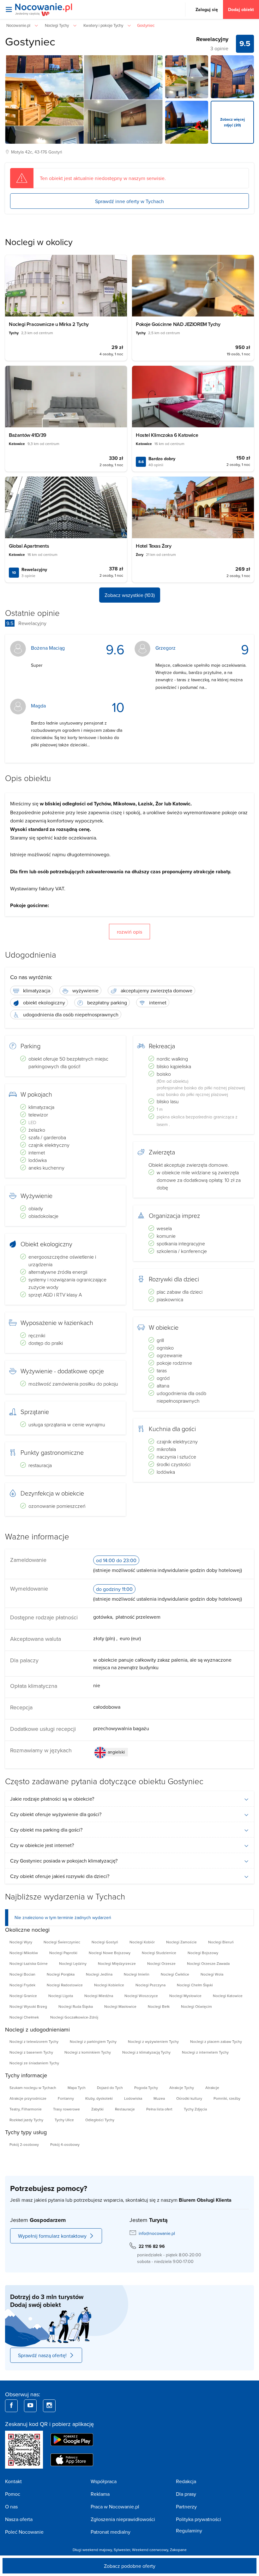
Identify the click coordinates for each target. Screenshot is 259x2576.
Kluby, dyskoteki (99, 2098)
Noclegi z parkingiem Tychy (93, 2041)
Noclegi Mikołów (24, 1953)
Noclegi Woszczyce (141, 1996)
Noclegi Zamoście (181, 1942)
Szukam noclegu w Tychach (33, 2088)
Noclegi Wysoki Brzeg (28, 2006)
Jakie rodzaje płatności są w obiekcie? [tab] (52, 1799)
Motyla (17, 152)
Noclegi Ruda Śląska (76, 2006)
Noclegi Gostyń (105, 1942)
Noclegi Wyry (21, 1942)
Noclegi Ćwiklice (175, 1974)
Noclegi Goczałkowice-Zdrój (74, 2017)
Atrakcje (212, 2088)
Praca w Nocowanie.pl (115, 2507)
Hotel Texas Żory (154, 546)
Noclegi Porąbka (61, 1974)
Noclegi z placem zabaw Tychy (216, 2041)
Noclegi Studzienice (159, 1953)
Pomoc (13, 2494)
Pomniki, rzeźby (227, 2098)
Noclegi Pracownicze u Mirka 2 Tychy (49, 324)
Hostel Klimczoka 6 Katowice (167, 435)
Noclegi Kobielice (109, 1985)
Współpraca (104, 2481)
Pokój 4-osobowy (65, 2144)
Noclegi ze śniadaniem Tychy (34, 2063)
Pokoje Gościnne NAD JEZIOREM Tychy (178, 324)
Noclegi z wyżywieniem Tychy (153, 2041)
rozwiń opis (129, 932)
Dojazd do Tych (110, 2088)
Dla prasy (186, 2494)
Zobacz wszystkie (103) (130, 595)
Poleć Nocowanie (24, 2532)
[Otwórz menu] (9, 9)
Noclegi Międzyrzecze (117, 1963)
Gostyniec (30, 41)
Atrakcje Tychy (182, 2088)
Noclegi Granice (23, 1996)
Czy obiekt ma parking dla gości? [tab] (46, 1830)
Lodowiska (133, 2098)
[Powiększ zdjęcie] (187, 77)
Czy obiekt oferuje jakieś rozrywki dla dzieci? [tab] (60, 1876)
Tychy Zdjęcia (195, 2109)
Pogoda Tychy (146, 2088)
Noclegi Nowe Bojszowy (110, 1953)
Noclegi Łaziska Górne (29, 1963)
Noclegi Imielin (137, 1974)
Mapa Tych (77, 2088)
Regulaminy (189, 2531)
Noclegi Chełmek (24, 2017)
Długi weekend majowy (92, 2550)
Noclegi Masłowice (120, 2006)
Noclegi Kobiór (142, 1942)
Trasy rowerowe (66, 2109)
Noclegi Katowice (228, 1996)
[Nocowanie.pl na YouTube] (30, 2406)
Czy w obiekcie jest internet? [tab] (42, 1845)
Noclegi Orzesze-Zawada (208, 1963)
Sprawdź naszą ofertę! (42, 2355)
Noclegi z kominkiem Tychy (88, 2052)
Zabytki (97, 2109)
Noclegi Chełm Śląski (195, 1985)
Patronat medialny (111, 2532)
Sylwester (122, 2550)
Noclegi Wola (212, 1974)
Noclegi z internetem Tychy (205, 2052)
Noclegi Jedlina (99, 1974)
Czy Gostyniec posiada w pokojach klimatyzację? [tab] (64, 1861)
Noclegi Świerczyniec (62, 1942)
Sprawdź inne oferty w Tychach (129, 201)
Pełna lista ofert (159, 2109)
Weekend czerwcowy (150, 2550)
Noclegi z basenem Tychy (31, 2052)
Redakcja (186, 2481)
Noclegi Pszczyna (151, 1985)
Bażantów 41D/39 (28, 435)
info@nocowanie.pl (157, 2233)
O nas (11, 2507)
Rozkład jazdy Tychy (26, 2120)
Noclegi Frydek (22, 1985)
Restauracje (125, 2109)
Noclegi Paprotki (63, 1953)
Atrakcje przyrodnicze (28, 2098)
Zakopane (178, 2550)
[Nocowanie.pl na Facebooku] (11, 2406)
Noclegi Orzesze (161, 1963)
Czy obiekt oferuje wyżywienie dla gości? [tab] (56, 1814)
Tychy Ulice (64, 2120)
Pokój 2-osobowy (24, 2144)
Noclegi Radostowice (65, 1985)
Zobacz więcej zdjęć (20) (232, 122)
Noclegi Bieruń (221, 1942)
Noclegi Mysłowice (185, 1996)
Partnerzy (186, 2507)
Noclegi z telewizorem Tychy (34, 2041)
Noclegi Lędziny (73, 1963)
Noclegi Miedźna (99, 1996)
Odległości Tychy (100, 2120)
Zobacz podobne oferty (130, 2566)
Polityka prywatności (199, 2519)
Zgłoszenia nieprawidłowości (123, 2519)
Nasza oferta (19, 2519)
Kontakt (13, 2481)
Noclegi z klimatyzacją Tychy (146, 2052)
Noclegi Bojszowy (203, 1953)
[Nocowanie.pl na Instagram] (49, 2406)
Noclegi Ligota (61, 1996)
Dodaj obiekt (241, 9)
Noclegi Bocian (22, 1974)
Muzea (159, 2098)
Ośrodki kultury (189, 2098)
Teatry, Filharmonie (26, 2109)
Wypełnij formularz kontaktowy (52, 2236)
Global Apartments (29, 546)
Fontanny (66, 2098)
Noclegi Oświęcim (196, 2006)
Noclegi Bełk (159, 2006)
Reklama (100, 2494)
